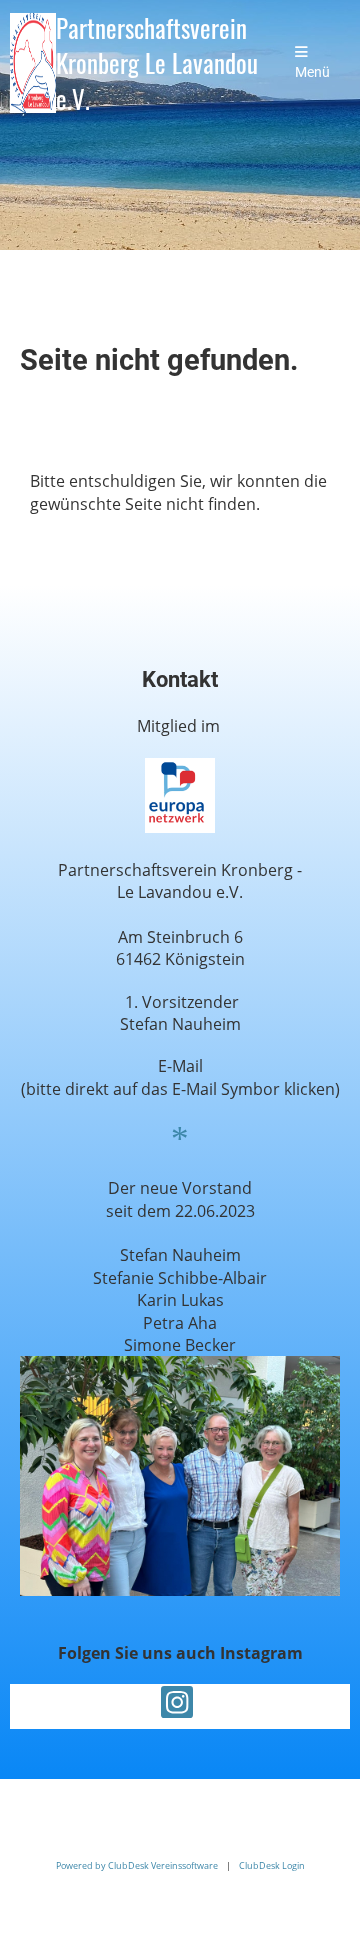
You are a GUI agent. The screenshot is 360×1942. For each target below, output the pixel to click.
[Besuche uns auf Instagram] (177, 1705)
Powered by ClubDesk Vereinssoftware (137, 1865)
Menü (312, 72)
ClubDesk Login (272, 1865)
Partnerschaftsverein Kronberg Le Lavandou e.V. (157, 63)
